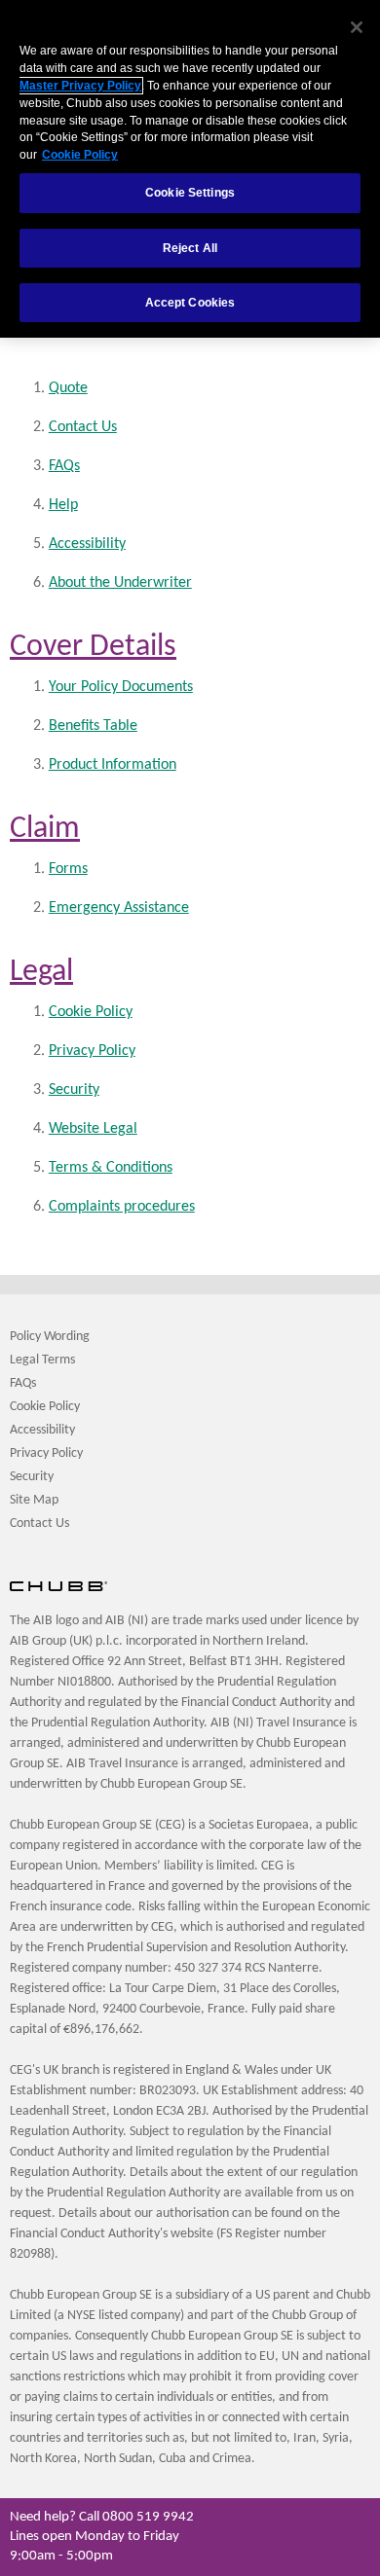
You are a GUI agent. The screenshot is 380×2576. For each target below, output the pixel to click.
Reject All (190, 248)
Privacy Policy (92, 1051)
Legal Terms (42, 1360)
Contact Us (83, 427)
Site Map (34, 1500)
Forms (68, 869)
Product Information (113, 765)
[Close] (357, 27)
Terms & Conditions (111, 1168)
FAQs (64, 466)
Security (74, 1090)
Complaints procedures (122, 1207)
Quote (68, 388)
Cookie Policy (91, 1012)
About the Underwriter (120, 583)
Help (63, 505)
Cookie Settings (190, 193)
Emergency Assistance (119, 908)
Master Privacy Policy (80, 86)
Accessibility (87, 544)
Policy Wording (50, 1337)
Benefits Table (93, 726)
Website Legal (93, 1129)
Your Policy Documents (121, 687)
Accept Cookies (190, 303)
